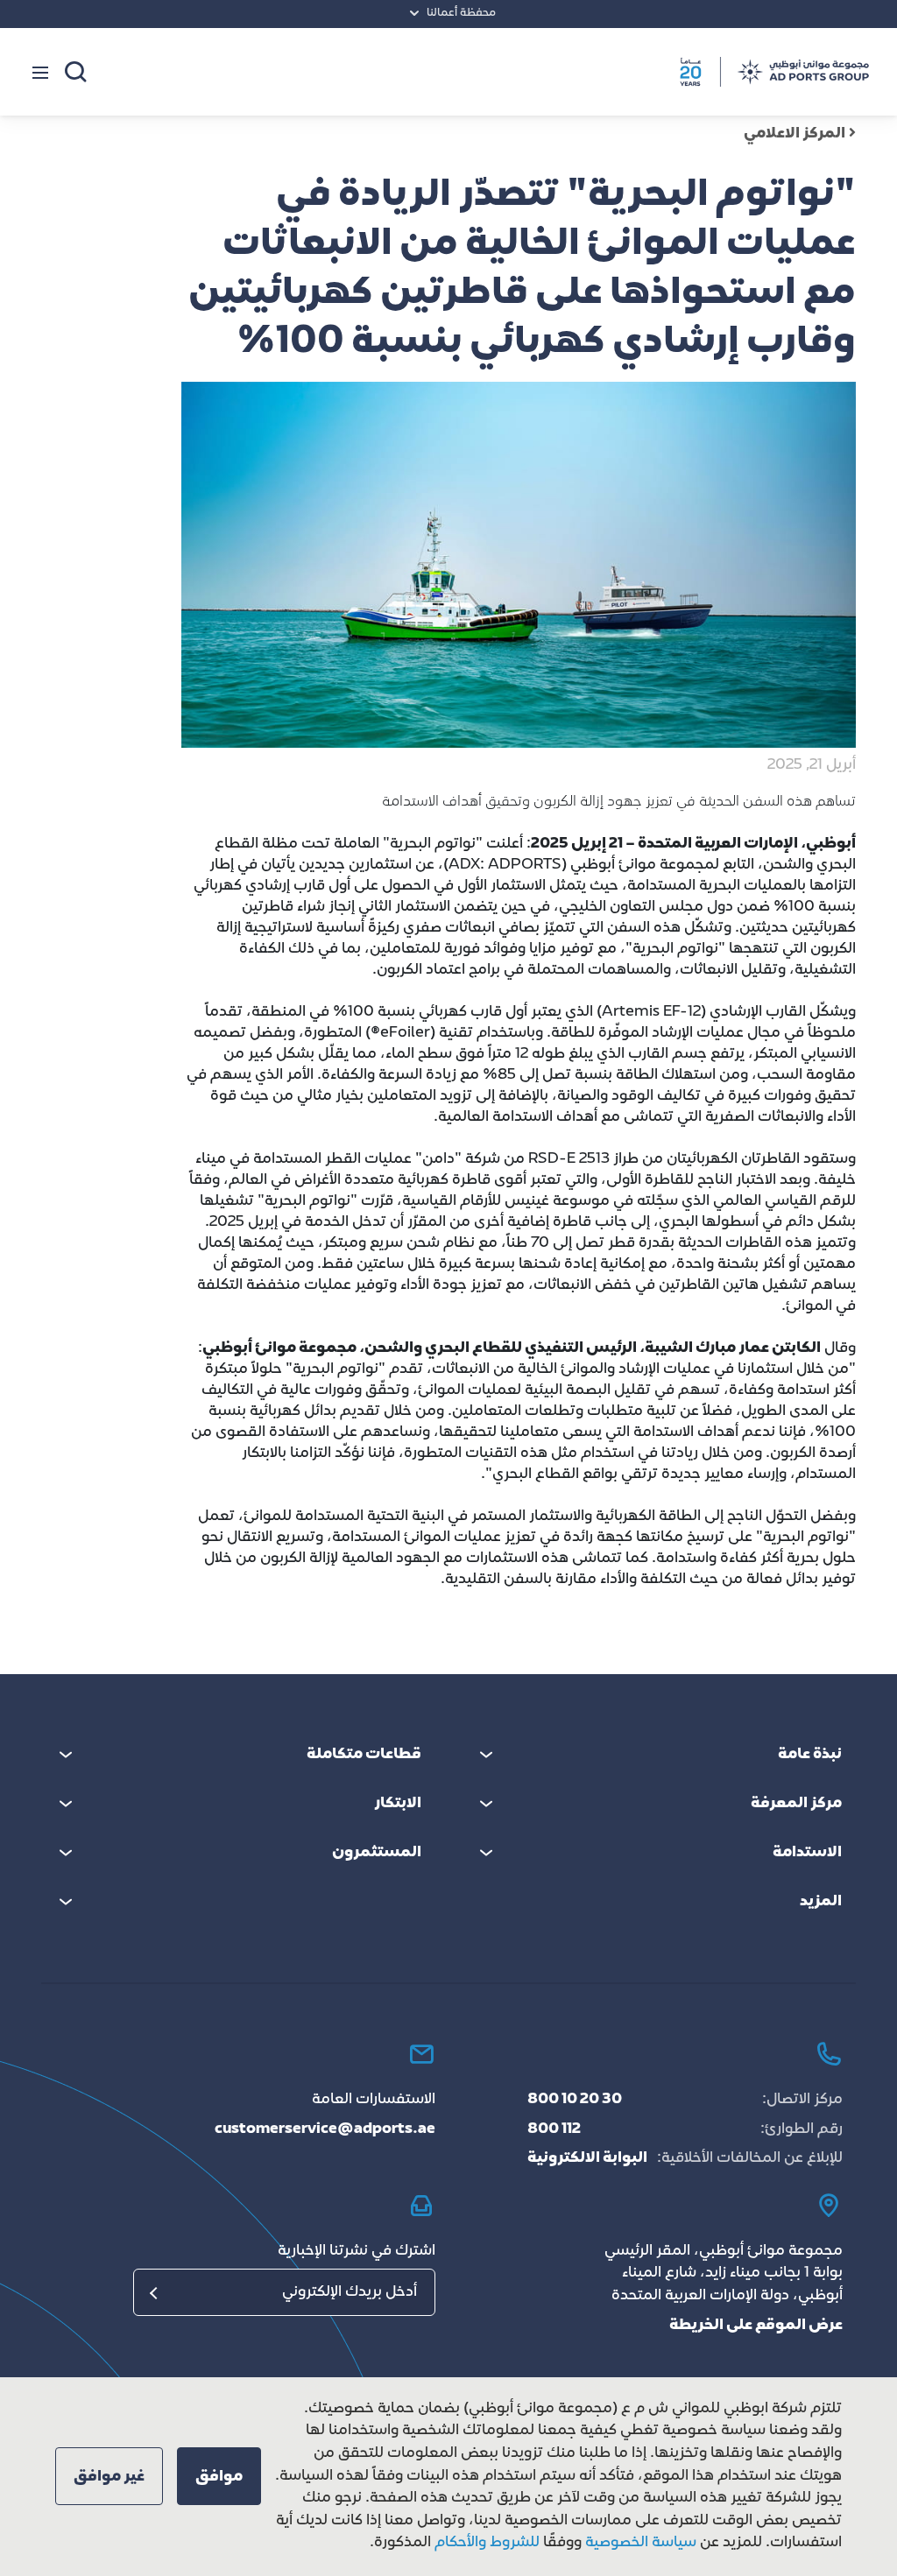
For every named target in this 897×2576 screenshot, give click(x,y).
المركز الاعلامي (795, 134)
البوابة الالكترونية (587, 2158)
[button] (219, 2476)
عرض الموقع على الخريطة (756, 2326)
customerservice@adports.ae (325, 2129)
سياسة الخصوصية (639, 2543)
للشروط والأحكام (487, 2543)
